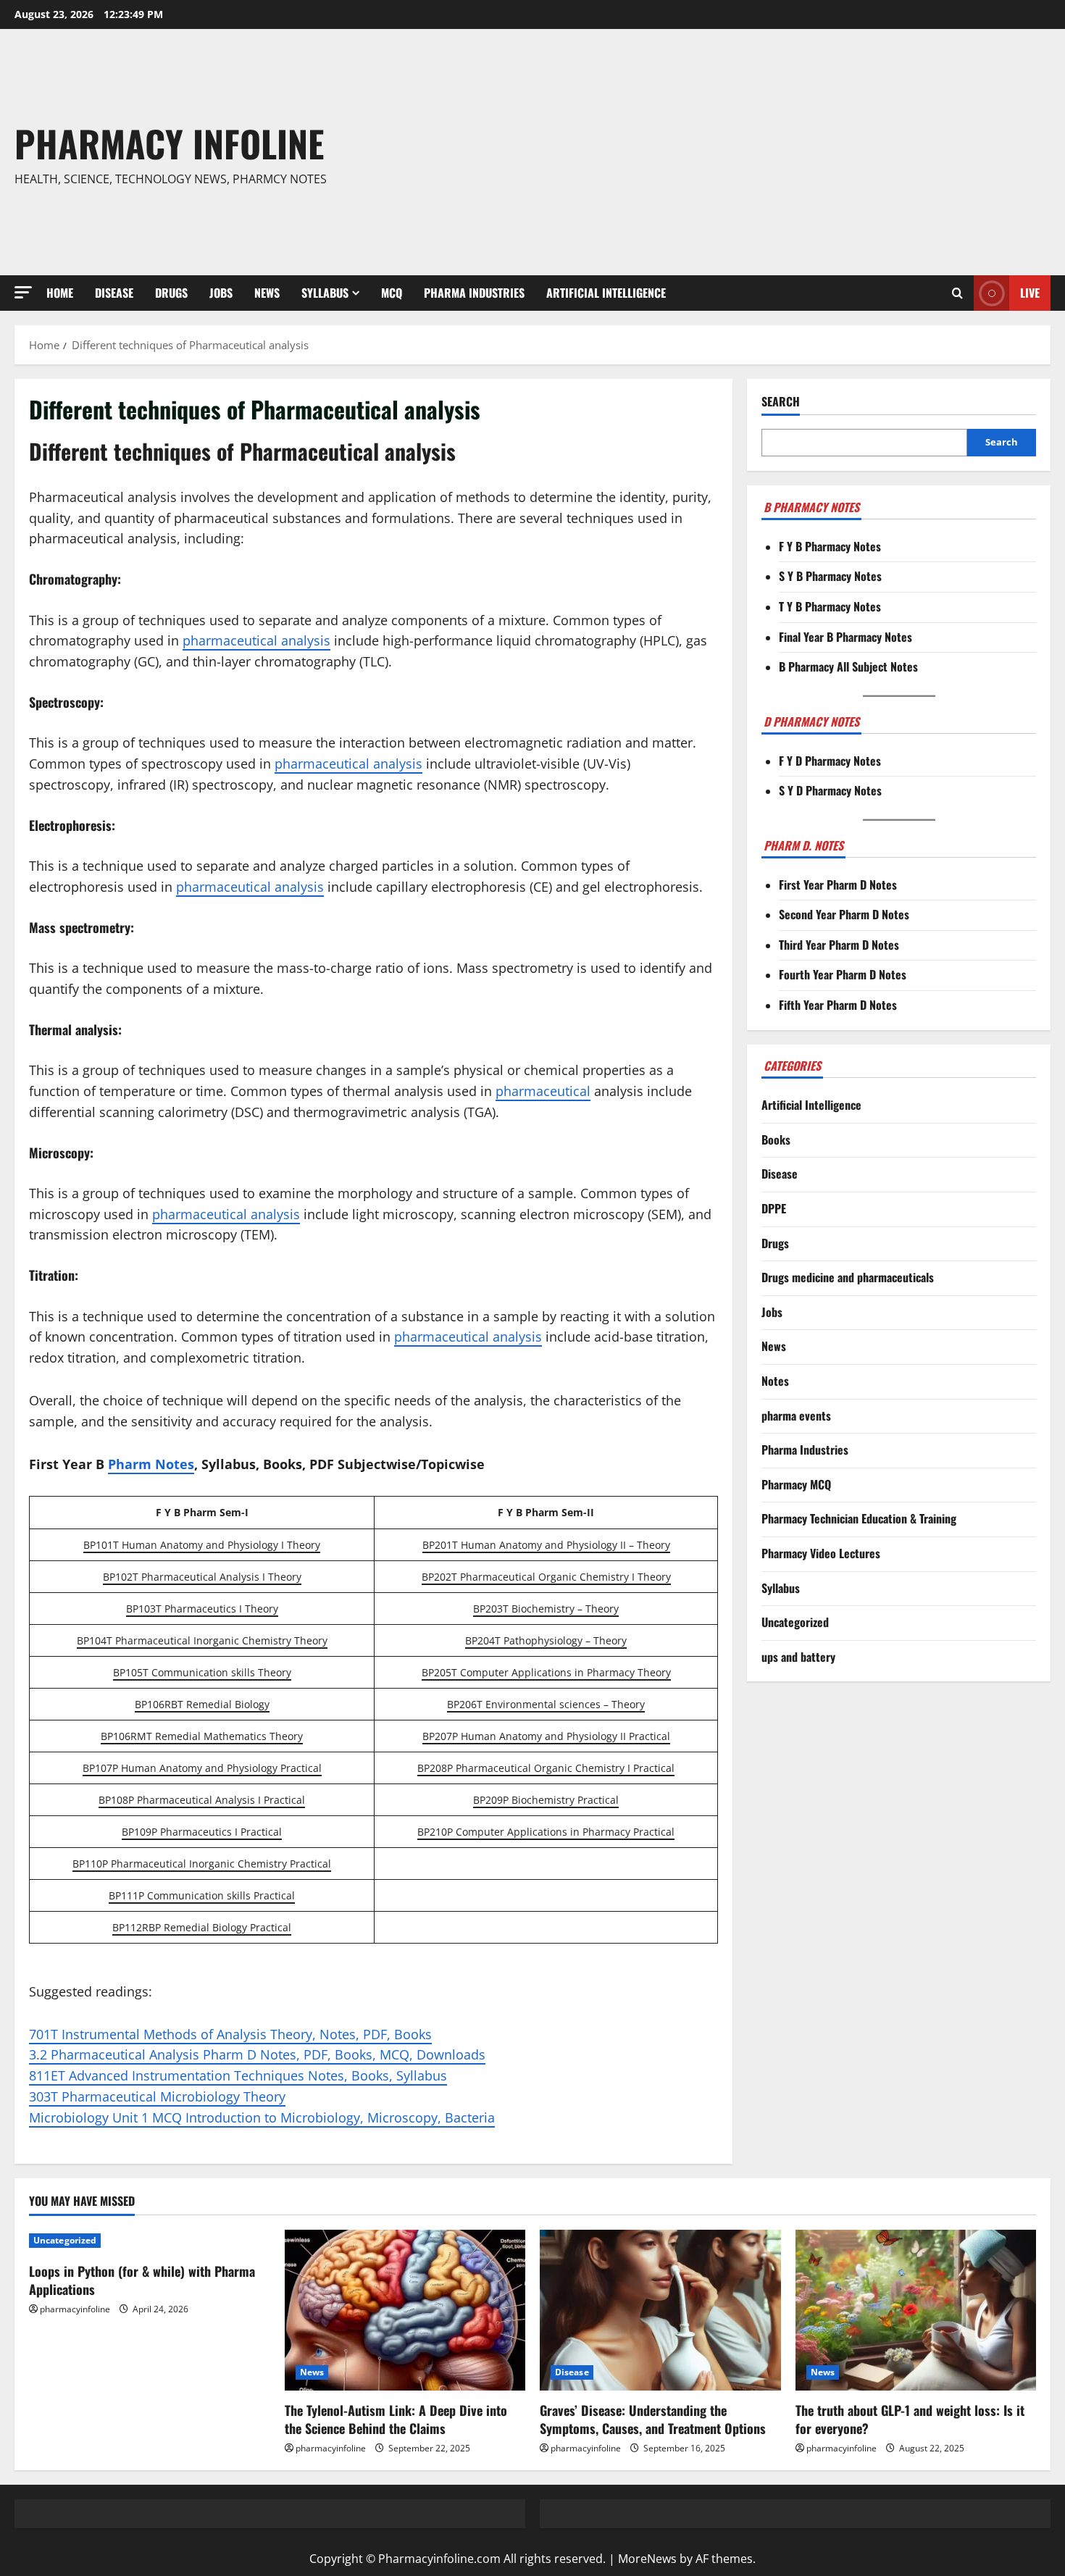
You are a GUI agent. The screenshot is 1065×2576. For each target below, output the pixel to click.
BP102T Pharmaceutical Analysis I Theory (202, 1577)
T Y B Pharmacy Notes (830, 606)
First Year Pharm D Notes (838, 885)
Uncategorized (795, 1623)
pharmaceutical (543, 1091)
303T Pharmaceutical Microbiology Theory (157, 2096)
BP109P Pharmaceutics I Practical (202, 1832)
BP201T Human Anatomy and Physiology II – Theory (546, 1545)
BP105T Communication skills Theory (202, 1672)
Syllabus (325, 293)
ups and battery (798, 1657)
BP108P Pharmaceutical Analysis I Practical (202, 1800)
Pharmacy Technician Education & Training (859, 1519)
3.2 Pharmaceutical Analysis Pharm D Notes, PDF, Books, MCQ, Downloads (257, 2054)
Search (781, 402)
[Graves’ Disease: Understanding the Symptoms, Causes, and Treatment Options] (660, 2310)
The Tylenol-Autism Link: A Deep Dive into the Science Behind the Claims (396, 2419)
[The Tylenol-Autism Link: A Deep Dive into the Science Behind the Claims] (405, 2310)
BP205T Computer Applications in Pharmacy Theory (546, 1672)
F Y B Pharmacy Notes (830, 546)
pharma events (796, 1415)
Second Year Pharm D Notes (844, 915)
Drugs (171, 293)
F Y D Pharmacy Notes (830, 761)
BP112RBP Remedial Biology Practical (202, 1927)
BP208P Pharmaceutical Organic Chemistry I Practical (546, 1768)
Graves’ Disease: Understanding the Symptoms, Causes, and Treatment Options (653, 2419)
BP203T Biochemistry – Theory (546, 1609)
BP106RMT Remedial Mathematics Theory (202, 1736)
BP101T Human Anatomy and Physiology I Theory (202, 1545)
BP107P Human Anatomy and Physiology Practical (202, 1768)
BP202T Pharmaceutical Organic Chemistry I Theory (546, 1577)
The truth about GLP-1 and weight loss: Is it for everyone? (910, 2419)
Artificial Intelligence (606, 293)
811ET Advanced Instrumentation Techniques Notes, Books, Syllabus (238, 2075)
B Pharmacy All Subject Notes (848, 667)
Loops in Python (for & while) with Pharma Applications (142, 2280)
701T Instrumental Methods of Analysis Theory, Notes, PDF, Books (230, 2034)
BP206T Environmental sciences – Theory (546, 1704)
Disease (114, 293)
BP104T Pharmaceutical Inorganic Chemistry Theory (202, 1640)
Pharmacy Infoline (169, 143)
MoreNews (647, 2559)
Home (60, 293)
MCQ (392, 293)
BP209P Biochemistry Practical (546, 1800)
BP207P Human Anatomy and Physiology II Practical (546, 1736)
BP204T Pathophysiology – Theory (546, 1640)
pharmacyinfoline (75, 2309)
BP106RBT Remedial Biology (202, 1704)
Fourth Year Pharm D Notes (843, 975)
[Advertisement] (743, 152)
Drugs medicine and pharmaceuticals (848, 1278)
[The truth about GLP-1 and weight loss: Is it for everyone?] (916, 2310)
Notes (775, 1381)
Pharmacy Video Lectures (821, 1553)
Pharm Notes (151, 1464)
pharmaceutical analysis (256, 640)
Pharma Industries (474, 293)
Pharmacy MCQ (796, 1484)
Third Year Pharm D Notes (839, 945)
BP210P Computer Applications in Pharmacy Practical (546, 1832)
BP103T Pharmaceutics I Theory (202, 1609)
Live (1030, 293)
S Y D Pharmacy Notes (830, 791)
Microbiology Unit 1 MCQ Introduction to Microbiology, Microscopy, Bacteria (262, 2117)
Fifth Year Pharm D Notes (838, 1005)
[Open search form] (957, 293)
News (267, 293)
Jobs (221, 293)
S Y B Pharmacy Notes (830, 577)
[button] (23, 292)
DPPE (774, 1208)
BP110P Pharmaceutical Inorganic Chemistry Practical (202, 1864)
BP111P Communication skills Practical (202, 1895)
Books (776, 1139)
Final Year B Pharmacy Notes (845, 637)
